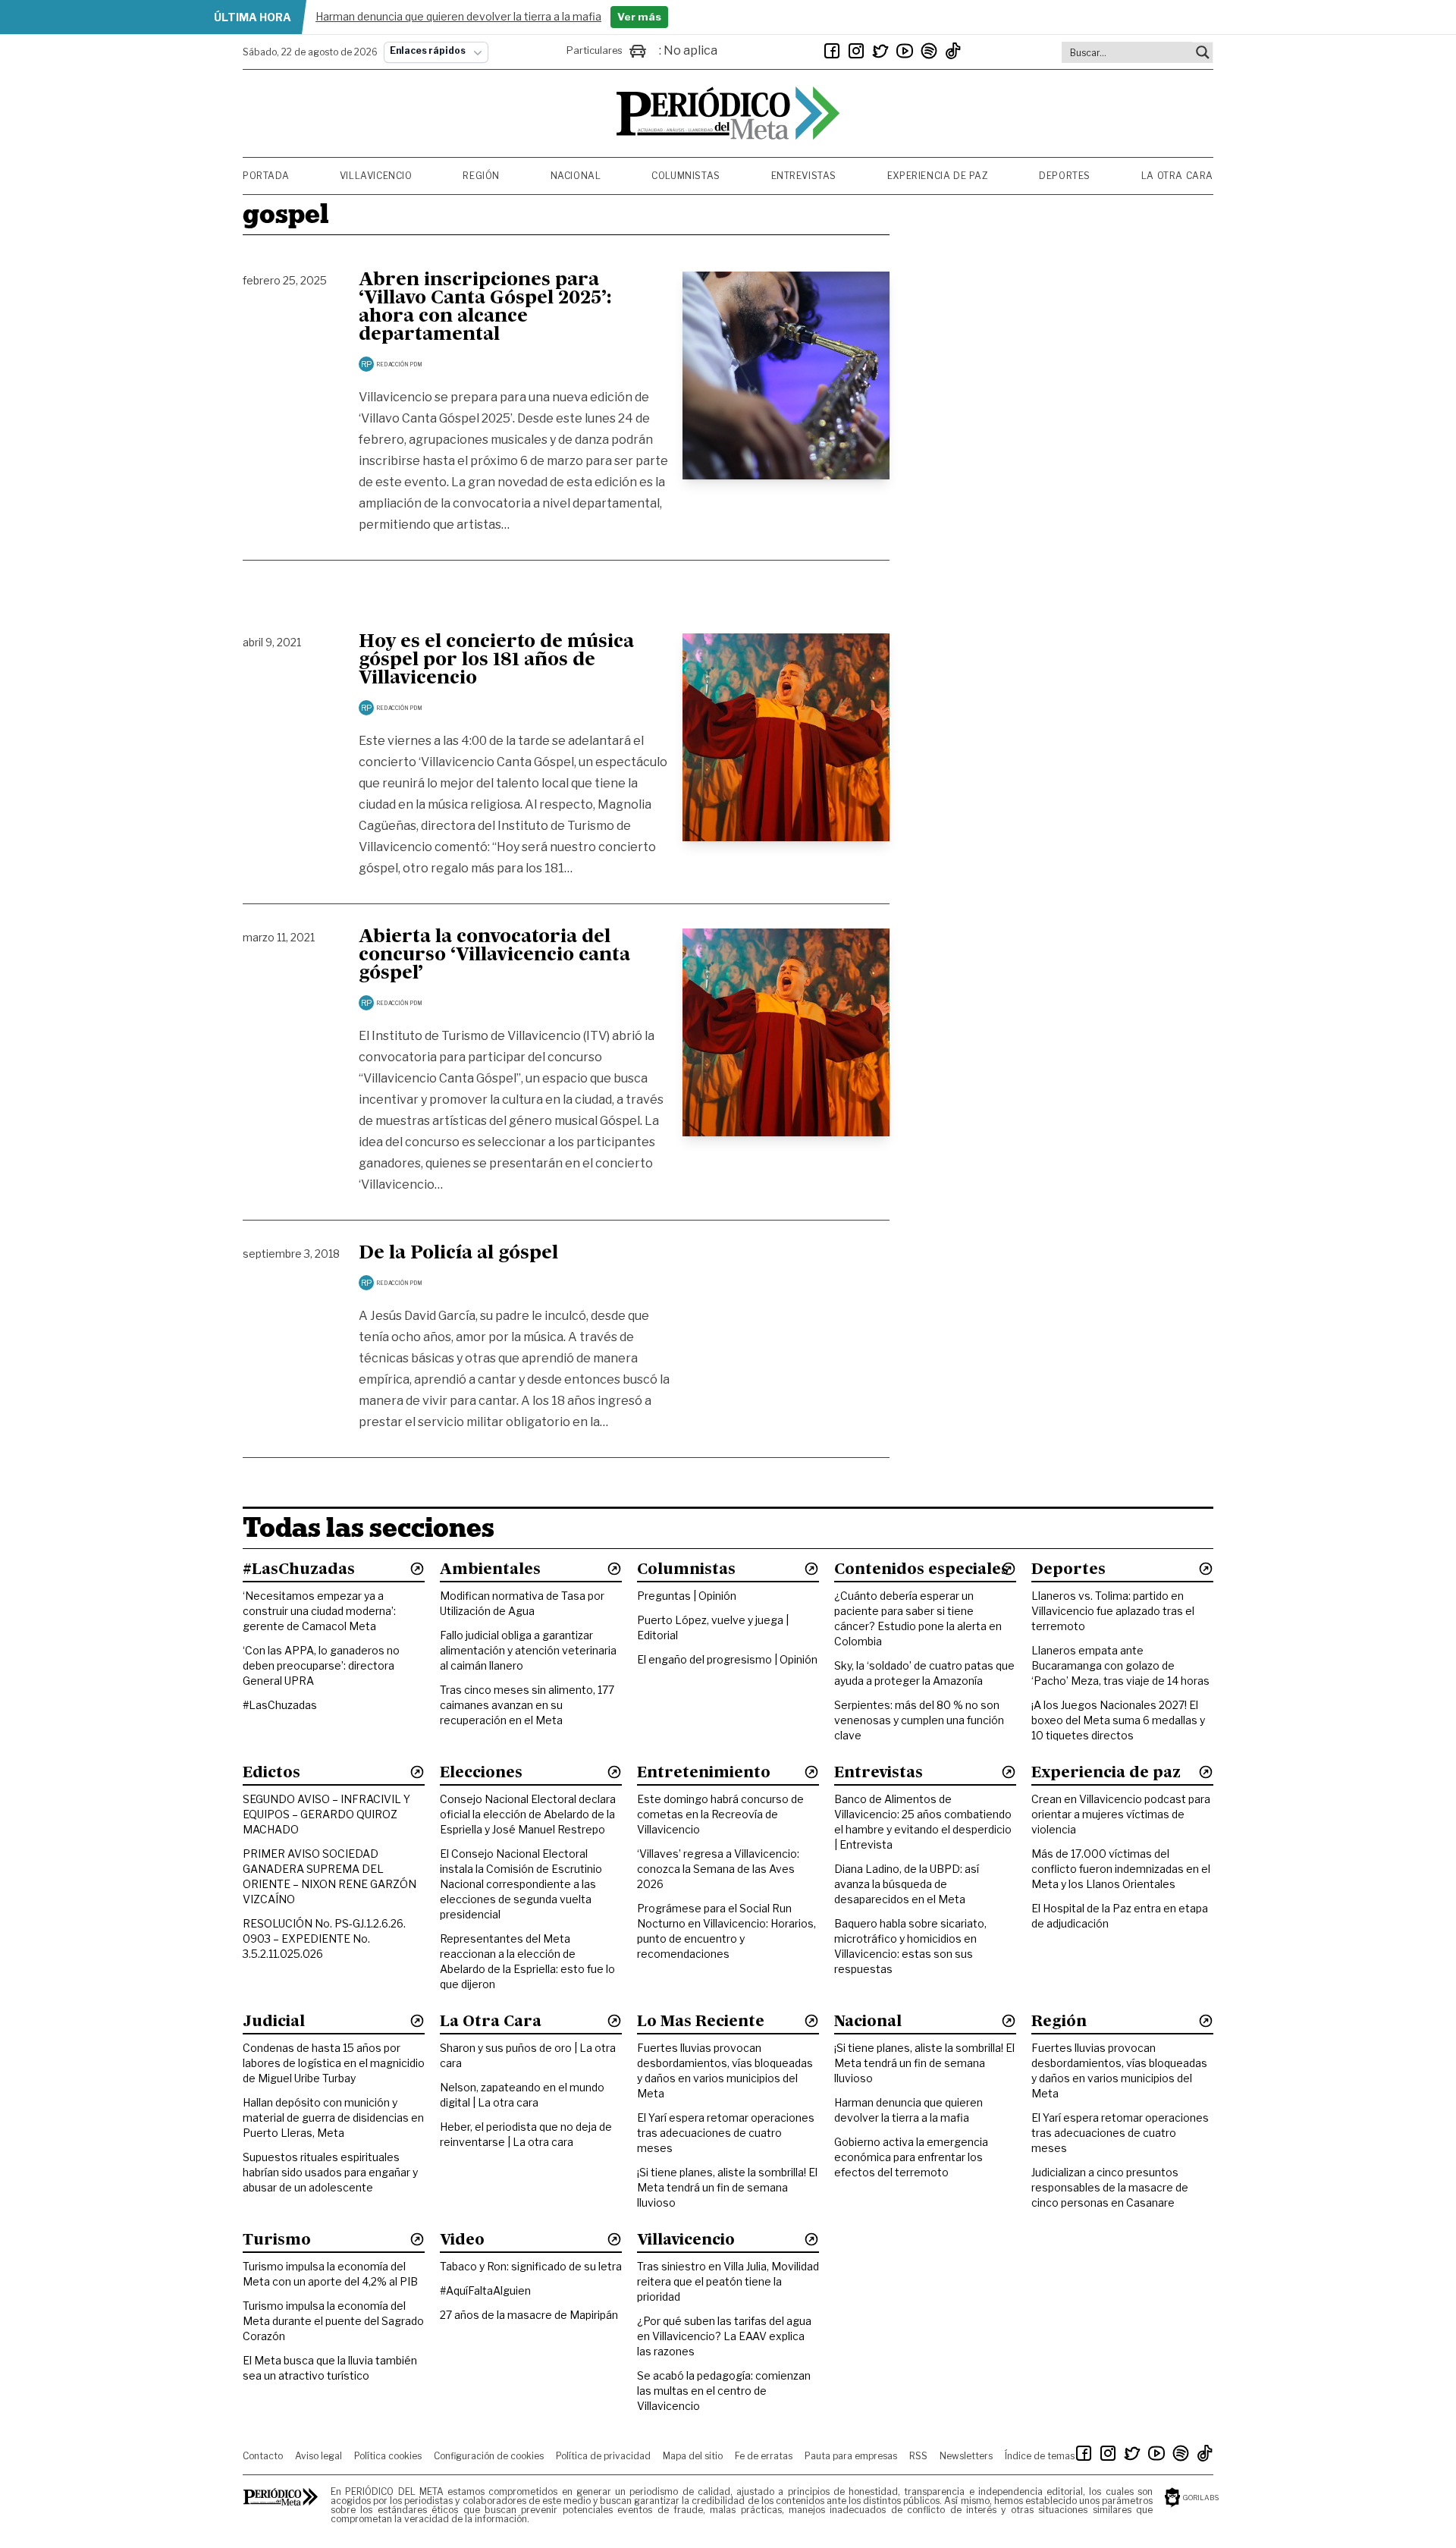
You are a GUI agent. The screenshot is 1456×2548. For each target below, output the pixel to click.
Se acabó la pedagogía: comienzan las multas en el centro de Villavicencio (724, 2391)
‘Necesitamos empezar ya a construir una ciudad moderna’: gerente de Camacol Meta (319, 1611)
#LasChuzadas (280, 1705)
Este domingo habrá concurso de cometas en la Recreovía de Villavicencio (720, 1814)
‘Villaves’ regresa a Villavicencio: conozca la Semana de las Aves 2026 (718, 1869)
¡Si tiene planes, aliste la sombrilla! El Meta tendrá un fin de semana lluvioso (727, 2187)
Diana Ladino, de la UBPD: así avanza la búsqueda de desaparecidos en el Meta (907, 1884)
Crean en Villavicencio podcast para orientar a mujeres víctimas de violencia (1121, 1814)
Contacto (263, 2456)
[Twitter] (880, 51)
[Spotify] (929, 51)
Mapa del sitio (693, 2456)
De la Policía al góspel (458, 1254)
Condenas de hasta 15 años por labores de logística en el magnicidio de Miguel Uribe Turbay (334, 2063)
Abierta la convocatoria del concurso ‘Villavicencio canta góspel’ (494, 956)
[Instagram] (856, 51)
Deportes (1065, 176)
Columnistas (686, 176)
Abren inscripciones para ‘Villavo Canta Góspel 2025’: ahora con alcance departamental (485, 308)
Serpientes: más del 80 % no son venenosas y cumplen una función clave (919, 1720)
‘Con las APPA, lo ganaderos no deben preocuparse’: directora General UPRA (321, 1665)
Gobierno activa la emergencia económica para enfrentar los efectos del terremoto (911, 2157)
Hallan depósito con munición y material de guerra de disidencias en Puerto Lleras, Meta (333, 2118)
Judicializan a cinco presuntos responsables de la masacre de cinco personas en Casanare (1110, 2187)
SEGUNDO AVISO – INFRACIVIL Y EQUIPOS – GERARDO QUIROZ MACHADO (326, 1814)
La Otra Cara (1177, 176)
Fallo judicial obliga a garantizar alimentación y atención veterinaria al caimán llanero (528, 1650)
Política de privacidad (603, 2456)
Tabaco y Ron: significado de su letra (531, 2266)
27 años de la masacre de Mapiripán (529, 2315)
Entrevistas (804, 176)
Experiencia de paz (938, 176)
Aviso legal (318, 2456)
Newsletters (966, 2456)
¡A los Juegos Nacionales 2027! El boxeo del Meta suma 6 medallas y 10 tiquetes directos (1118, 1720)
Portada (266, 176)
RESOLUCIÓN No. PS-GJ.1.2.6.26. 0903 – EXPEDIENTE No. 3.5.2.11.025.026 (324, 1938)
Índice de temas (1040, 2456)
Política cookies (388, 2456)
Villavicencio (376, 176)
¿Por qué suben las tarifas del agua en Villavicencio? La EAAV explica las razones (724, 2336)
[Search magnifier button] (1203, 52)
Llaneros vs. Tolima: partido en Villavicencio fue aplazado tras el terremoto (1113, 1611)
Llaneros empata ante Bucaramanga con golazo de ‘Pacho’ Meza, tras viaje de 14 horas (1120, 1665)
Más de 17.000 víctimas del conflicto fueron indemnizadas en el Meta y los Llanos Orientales (1121, 1869)
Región (481, 176)
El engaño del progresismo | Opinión (727, 1659)
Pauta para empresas (851, 2456)
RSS (918, 2456)
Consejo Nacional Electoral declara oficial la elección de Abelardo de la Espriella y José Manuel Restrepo (528, 1814)
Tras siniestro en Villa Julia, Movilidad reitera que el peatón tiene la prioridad (728, 2281)
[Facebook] (832, 51)
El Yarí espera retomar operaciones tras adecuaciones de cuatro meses (726, 2133)
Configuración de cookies (489, 2456)
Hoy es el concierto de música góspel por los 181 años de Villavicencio (496, 661)
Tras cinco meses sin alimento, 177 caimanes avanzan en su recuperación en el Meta (527, 1705)
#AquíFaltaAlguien (485, 2290)
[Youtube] (905, 51)
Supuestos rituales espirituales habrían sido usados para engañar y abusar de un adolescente (330, 2172)
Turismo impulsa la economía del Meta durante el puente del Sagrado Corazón (333, 2321)
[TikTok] (953, 51)
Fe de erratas (764, 2456)
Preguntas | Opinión (687, 1596)
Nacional (576, 176)
